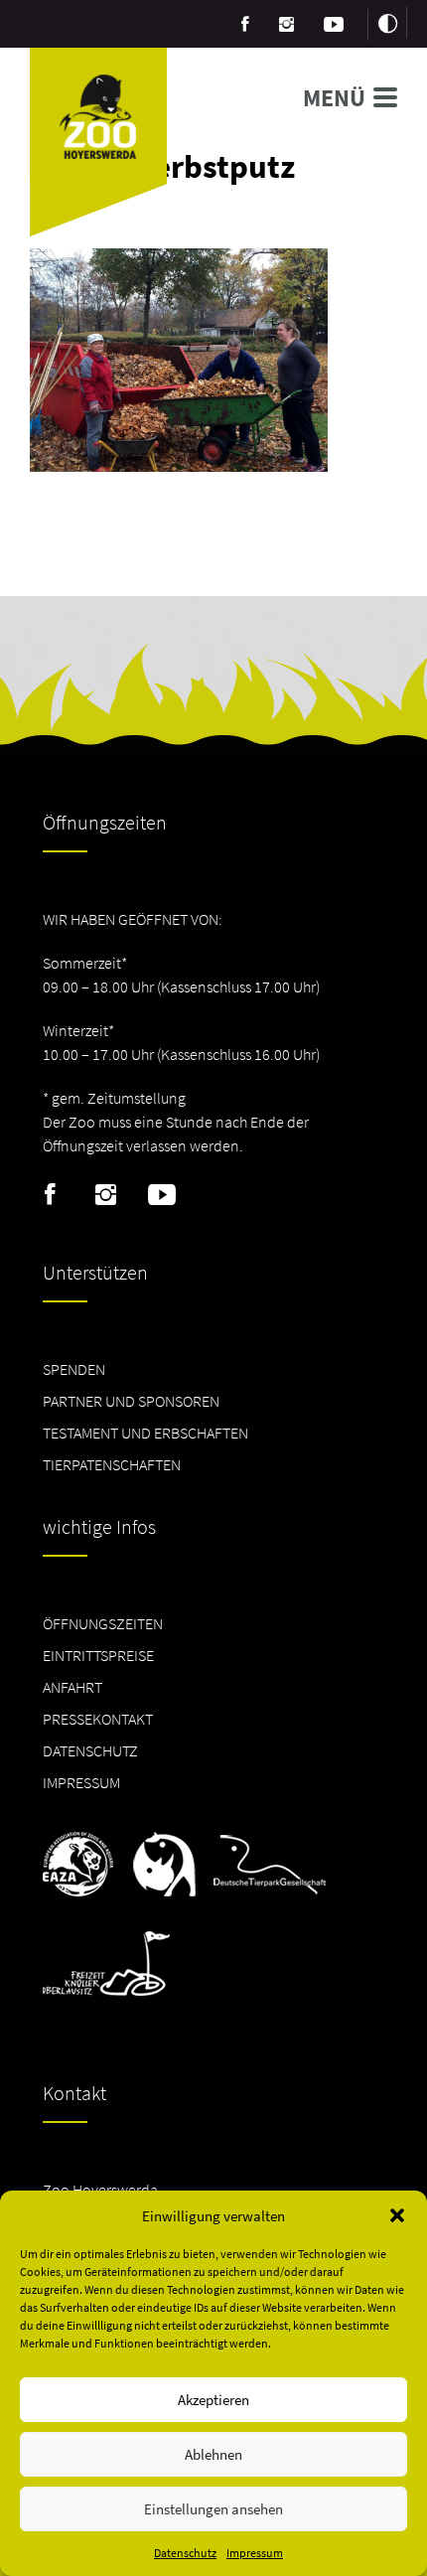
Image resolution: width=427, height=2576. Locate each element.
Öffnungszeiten (103, 1623)
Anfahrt (72, 1687)
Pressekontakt (98, 1719)
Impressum (255, 2553)
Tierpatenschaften (112, 1464)
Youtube (161, 1195)
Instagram (106, 1195)
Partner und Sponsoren (131, 1401)
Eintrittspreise (98, 1655)
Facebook (50, 1195)
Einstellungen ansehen (213, 2509)
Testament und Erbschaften (145, 1433)
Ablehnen (213, 2454)
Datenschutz (185, 2553)
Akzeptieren (213, 2400)
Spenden (74, 1369)
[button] (397, 2215)
